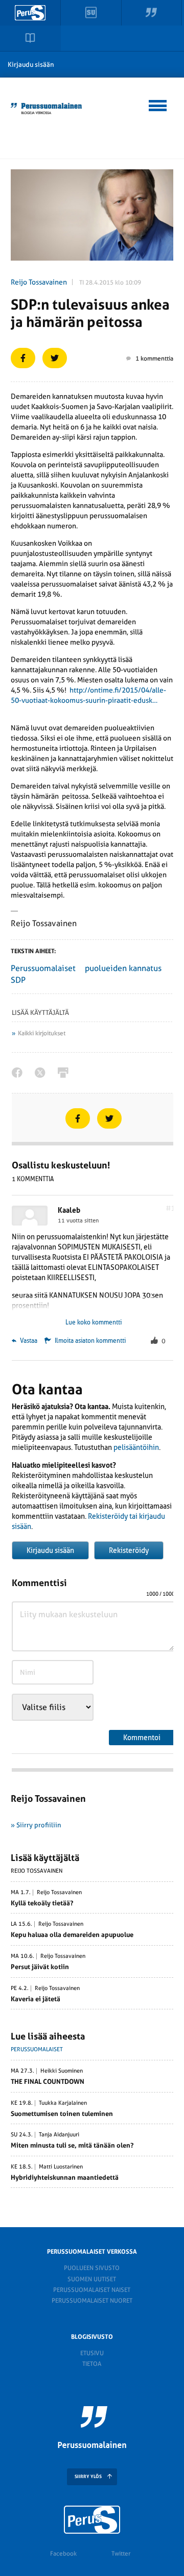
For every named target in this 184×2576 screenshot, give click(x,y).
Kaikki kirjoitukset (42, 1033)
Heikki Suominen (62, 2071)
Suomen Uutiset (92, 2279)
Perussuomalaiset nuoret (92, 2301)
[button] (158, 104)
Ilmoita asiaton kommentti (90, 1341)
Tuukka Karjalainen (63, 2103)
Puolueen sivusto (92, 2268)
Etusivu (92, 2353)
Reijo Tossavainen (39, 282)
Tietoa (92, 2364)
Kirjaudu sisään (31, 65)
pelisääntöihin (136, 1447)
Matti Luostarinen (61, 2167)
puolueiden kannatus (123, 968)
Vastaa (28, 1341)
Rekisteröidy (129, 1550)
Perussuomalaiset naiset (92, 2290)
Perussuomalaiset (43, 968)
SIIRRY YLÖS (88, 2477)
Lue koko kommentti (94, 1322)
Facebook (63, 2554)
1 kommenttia (154, 359)
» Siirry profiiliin (36, 1825)
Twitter (121, 2554)
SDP (18, 980)
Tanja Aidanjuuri (59, 2135)
